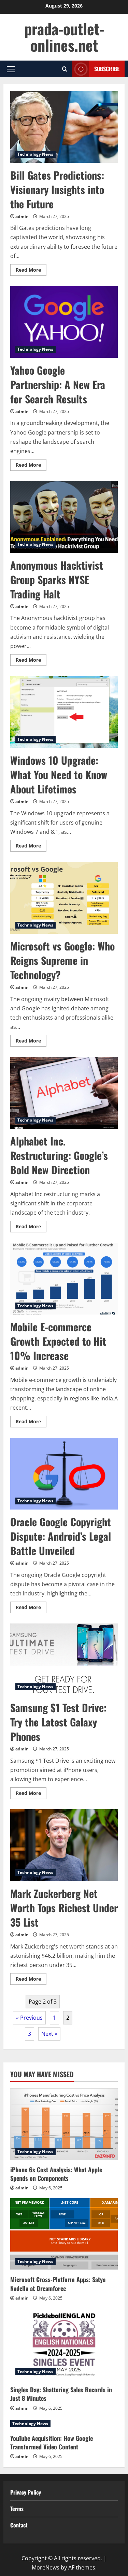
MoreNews (46, 2567)
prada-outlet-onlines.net (64, 37)
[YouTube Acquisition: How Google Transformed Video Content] (64, 2424)
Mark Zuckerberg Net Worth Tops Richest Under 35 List (64, 1845)
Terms (17, 2509)
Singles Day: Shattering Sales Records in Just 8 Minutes (61, 2394)
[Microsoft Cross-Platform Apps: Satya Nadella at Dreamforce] (64, 2234)
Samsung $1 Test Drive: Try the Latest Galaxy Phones (64, 1659)
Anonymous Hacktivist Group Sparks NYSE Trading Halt (64, 517)
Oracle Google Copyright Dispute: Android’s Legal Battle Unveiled (64, 1474)
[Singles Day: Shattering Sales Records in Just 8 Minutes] (64, 2344)
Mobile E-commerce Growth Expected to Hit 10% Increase (64, 1279)
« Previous (29, 2018)
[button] (11, 69)
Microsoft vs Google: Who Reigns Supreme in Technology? (64, 898)
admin (22, 216)
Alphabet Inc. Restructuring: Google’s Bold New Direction (64, 1093)
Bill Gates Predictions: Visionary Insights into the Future (64, 127)
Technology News (35, 154)
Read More (31, 271)
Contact (19, 2525)
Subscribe (107, 69)
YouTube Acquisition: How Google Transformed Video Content (52, 2442)
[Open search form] (65, 69)
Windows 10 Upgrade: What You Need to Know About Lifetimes (64, 712)
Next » (49, 2034)
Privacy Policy (26, 2492)
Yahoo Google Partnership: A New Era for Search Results (64, 322)
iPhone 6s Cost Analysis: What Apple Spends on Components (56, 2174)
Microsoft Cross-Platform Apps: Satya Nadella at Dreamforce (58, 2284)
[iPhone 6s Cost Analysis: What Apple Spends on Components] (64, 2124)
